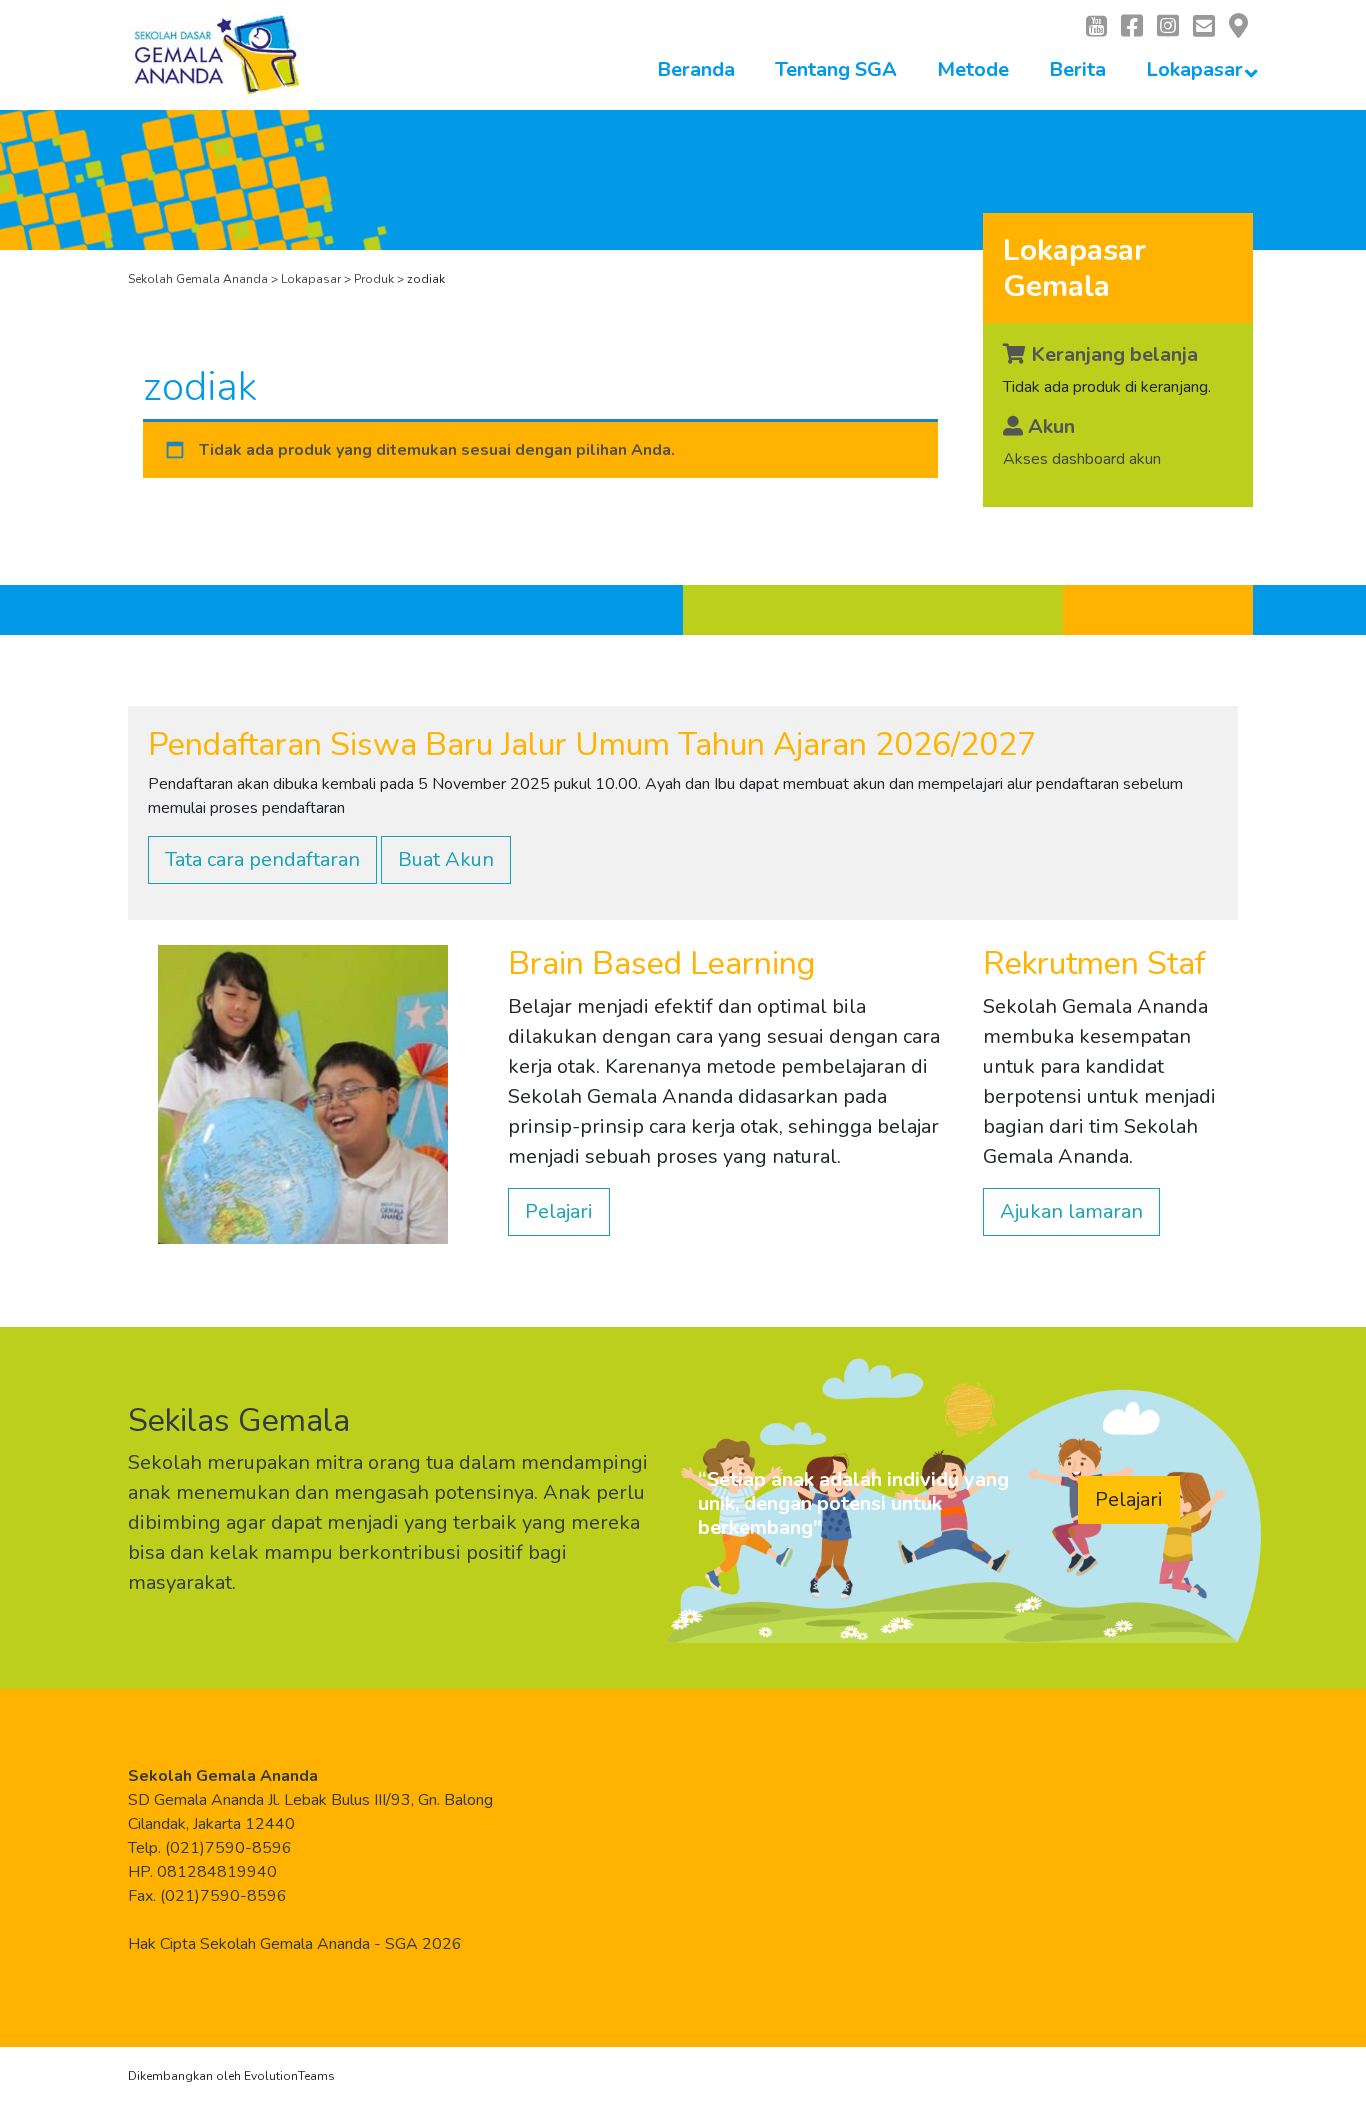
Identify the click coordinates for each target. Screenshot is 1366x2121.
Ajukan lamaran (1071, 1211)
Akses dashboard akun (1082, 459)
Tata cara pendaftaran (262, 859)
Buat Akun (446, 859)
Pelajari (559, 1211)
